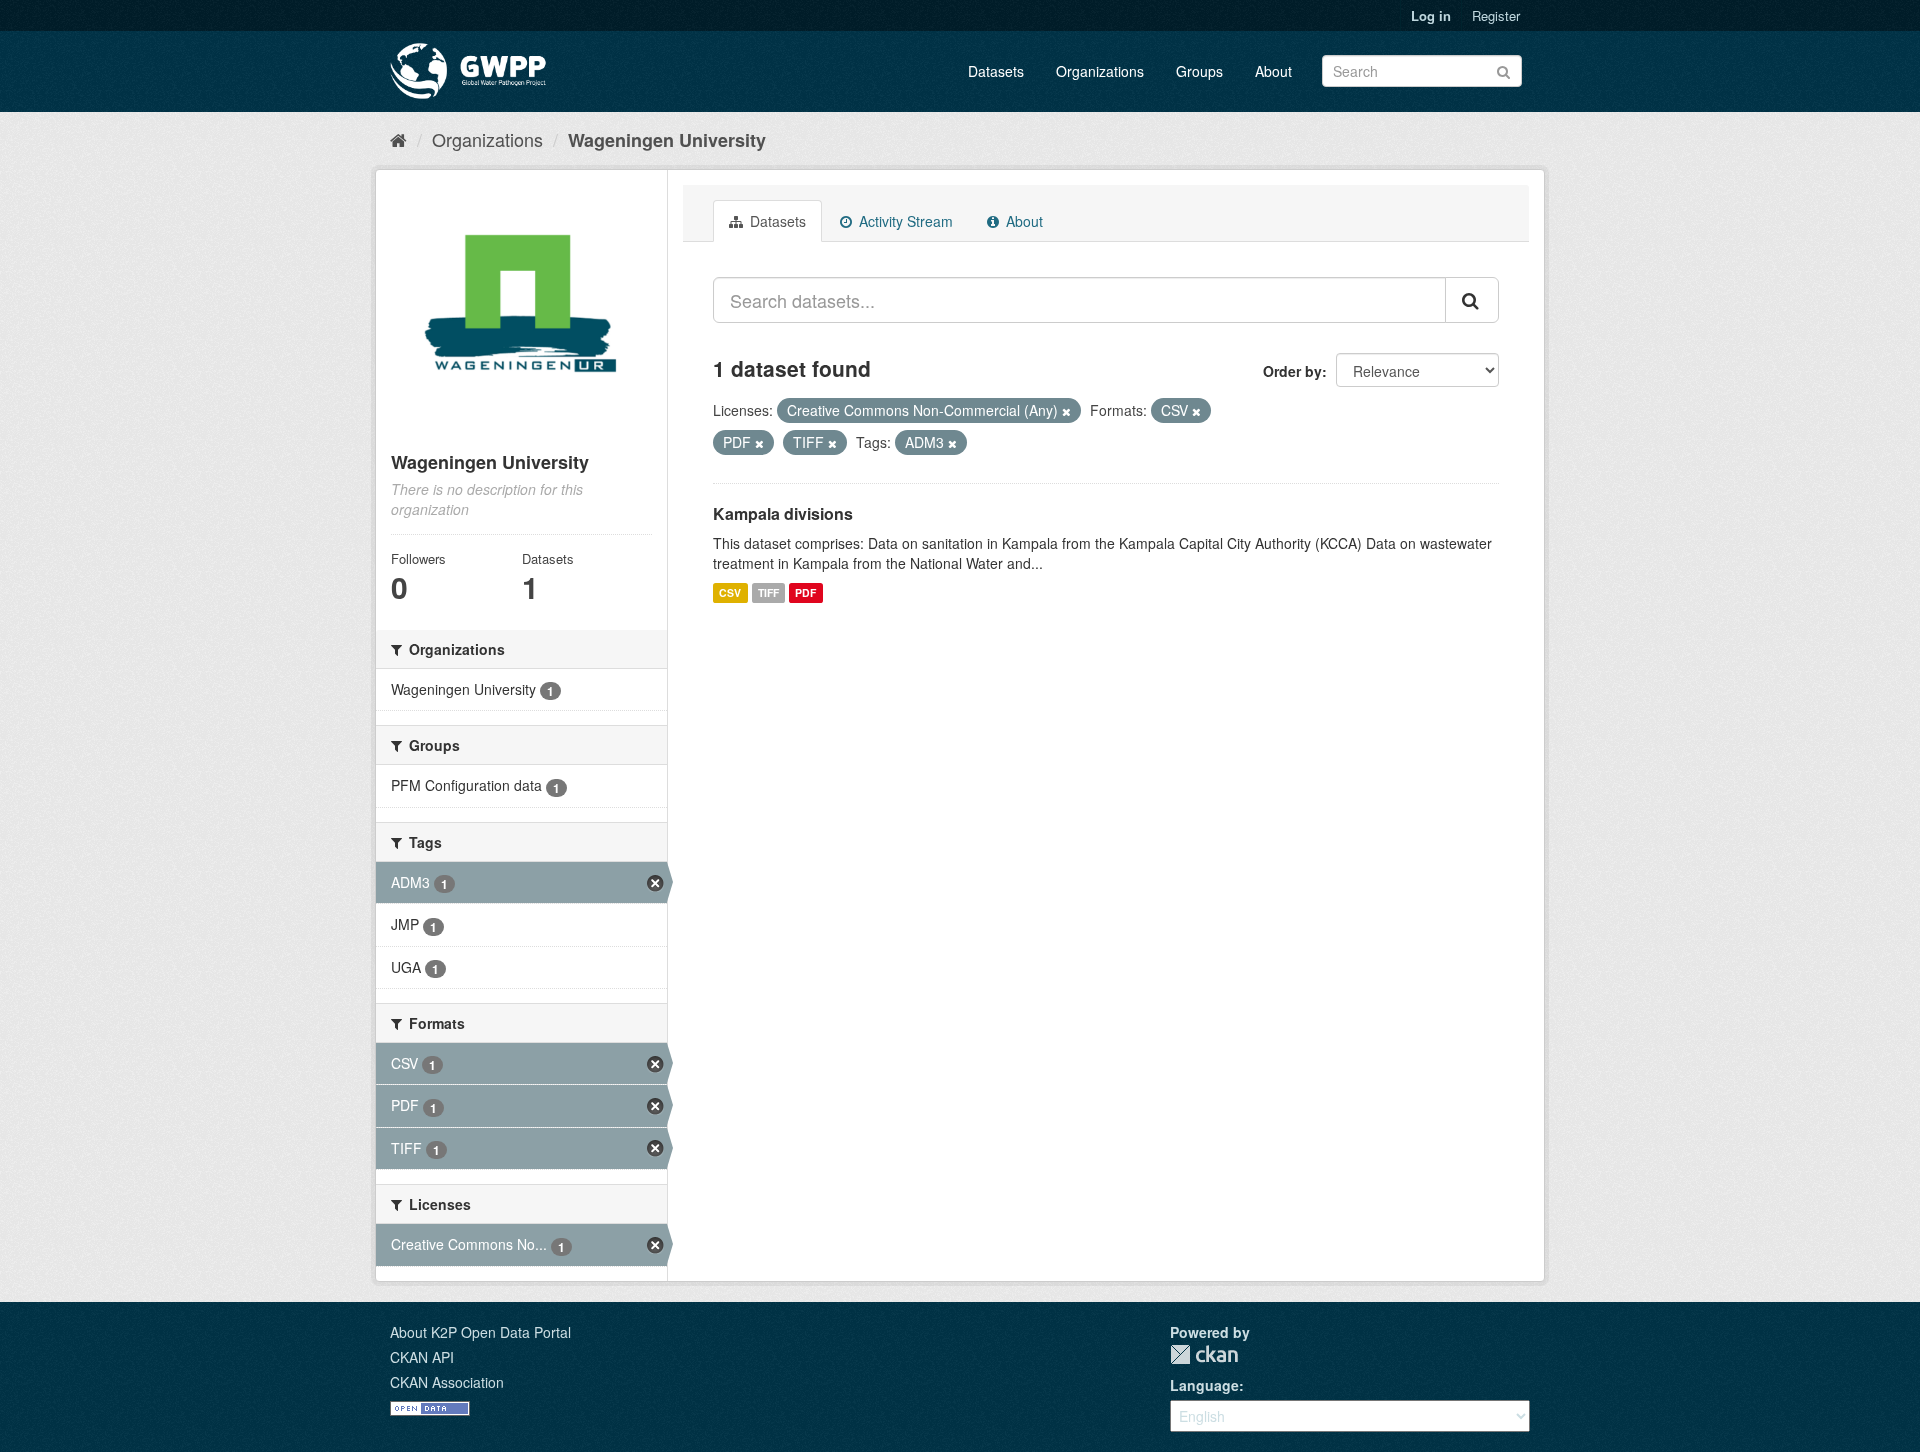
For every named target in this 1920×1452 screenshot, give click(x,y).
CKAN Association (447, 1382)
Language (1204, 1385)
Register (1496, 15)
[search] (1472, 300)
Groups (1199, 71)
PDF (805, 592)
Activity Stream (904, 221)
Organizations (1100, 71)
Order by (1292, 371)
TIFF (768, 592)
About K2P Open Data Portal (480, 1332)
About (1273, 71)
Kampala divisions (783, 513)
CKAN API (422, 1357)
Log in (1431, 15)
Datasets (996, 71)
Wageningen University (667, 140)
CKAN (1204, 1354)
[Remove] (1066, 411)
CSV (730, 592)
